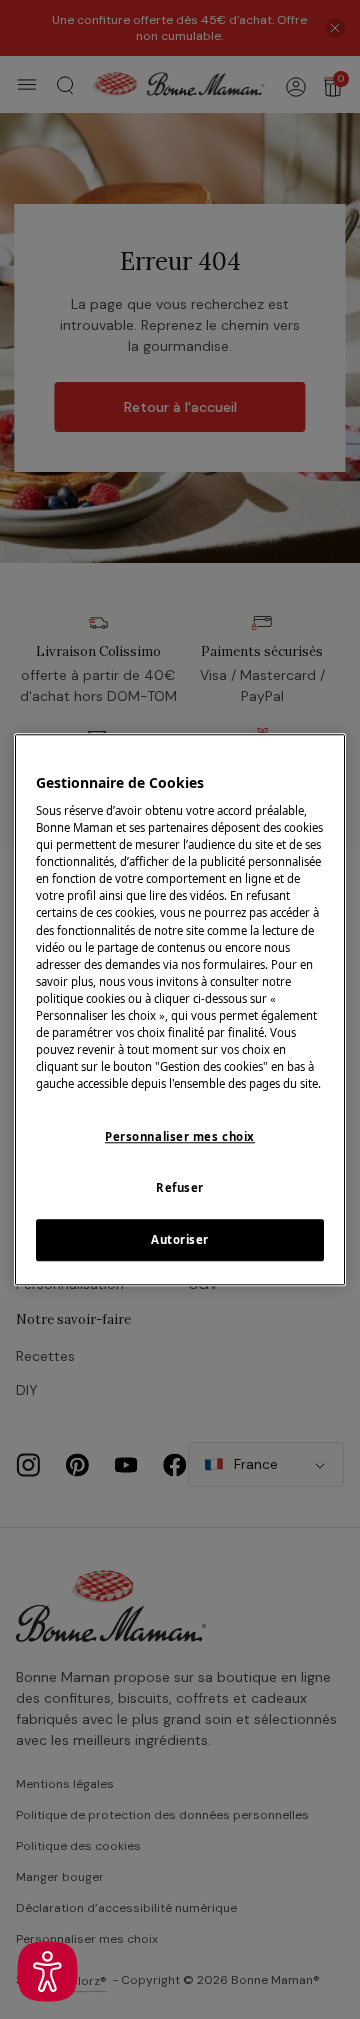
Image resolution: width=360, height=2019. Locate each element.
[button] (47, 1971)
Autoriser (180, 1239)
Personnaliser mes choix (180, 1136)
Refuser (180, 1187)
